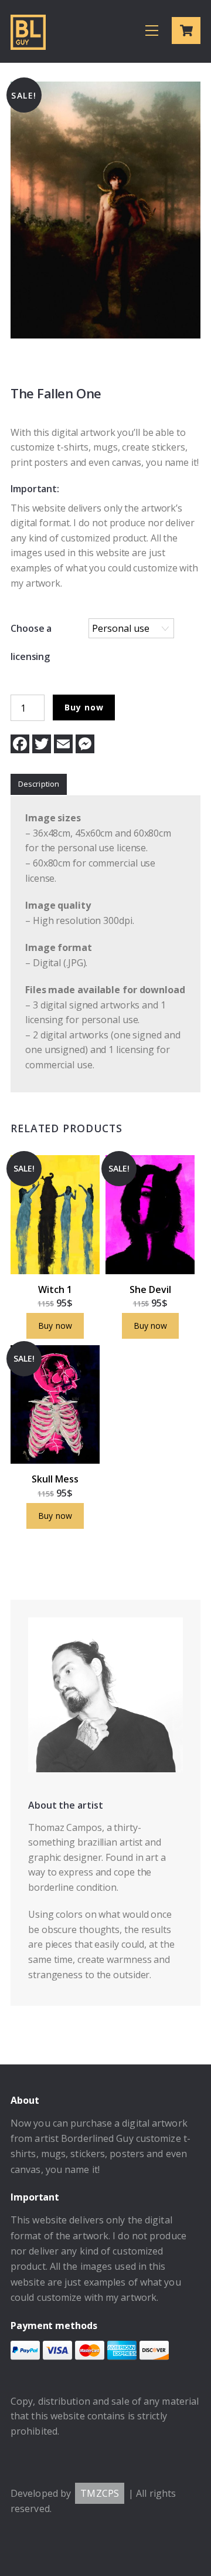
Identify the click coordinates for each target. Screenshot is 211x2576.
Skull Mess (55, 1479)
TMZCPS (100, 2493)
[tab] (39, 785)
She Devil (150, 1289)
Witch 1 (55, 1289)
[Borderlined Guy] (28, 44)
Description (39, 784)
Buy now (84, 707)
